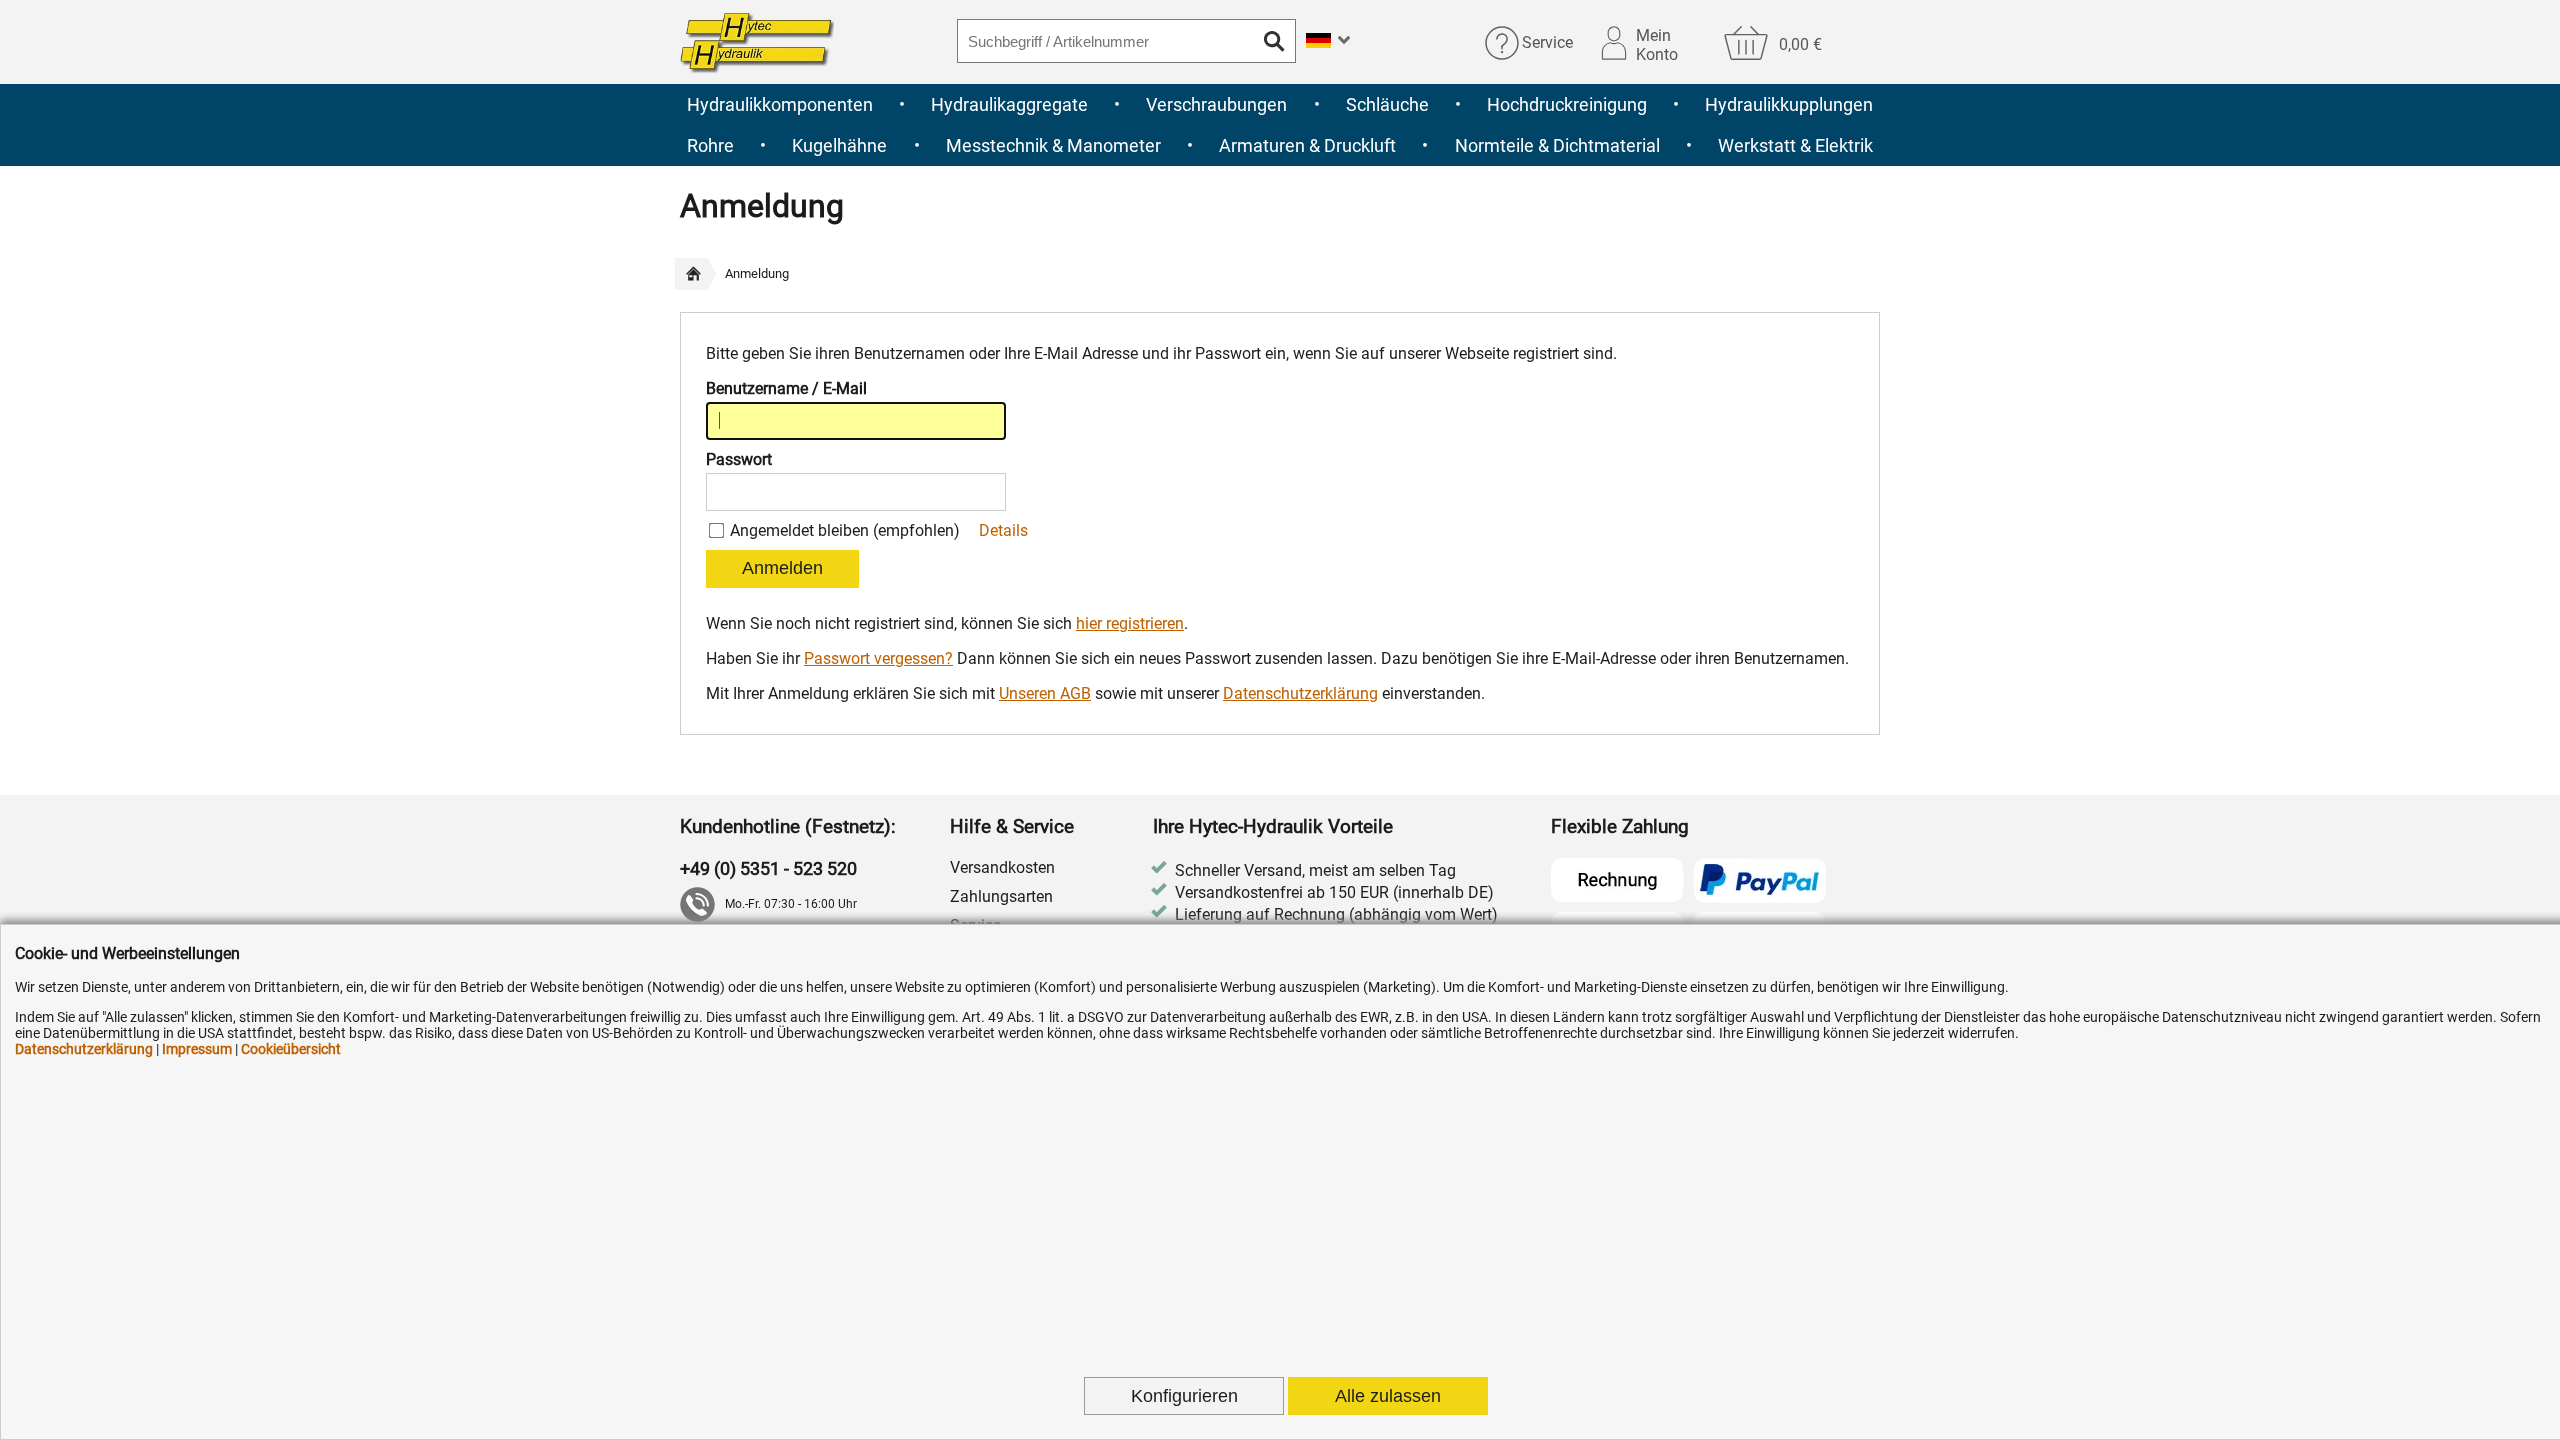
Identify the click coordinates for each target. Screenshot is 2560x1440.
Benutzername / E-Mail (786, 388)
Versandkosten (1002, 867)
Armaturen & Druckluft (1307, 145)
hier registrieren (1130, 623)
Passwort (739, 459)
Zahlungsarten (1001, 896)
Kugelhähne (839, 145)
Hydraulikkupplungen (1789, 104)
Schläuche (1387, 104)
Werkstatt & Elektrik (1795, 145)
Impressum (197, 1049)
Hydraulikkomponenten (780, 104)
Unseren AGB (1045, 693)
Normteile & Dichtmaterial (1557, 145)
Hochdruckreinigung (1567, 104)
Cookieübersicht (291, 1049)
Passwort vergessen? (878, 658)
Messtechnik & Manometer (1053, 145)
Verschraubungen (1216, 104)
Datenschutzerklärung (1300, 693)
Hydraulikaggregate (1009, 104)
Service (1547, 42)
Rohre (710, 145)
